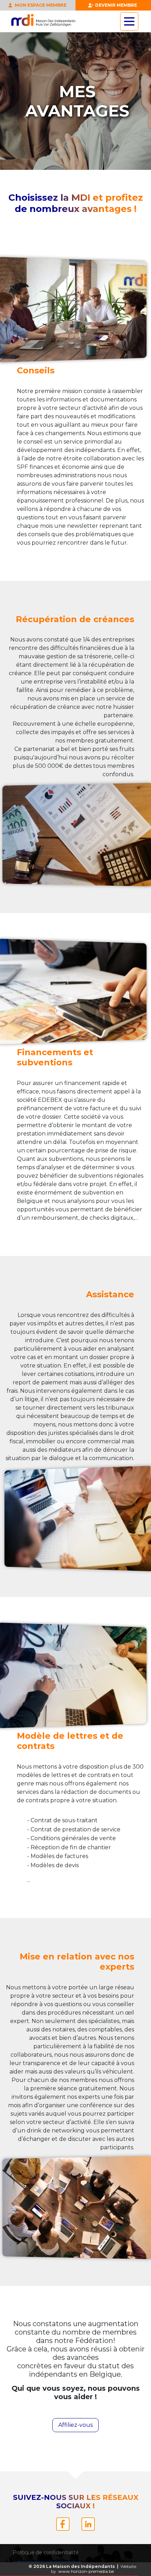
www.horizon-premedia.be (86, 2571)
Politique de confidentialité (46, 2552)
